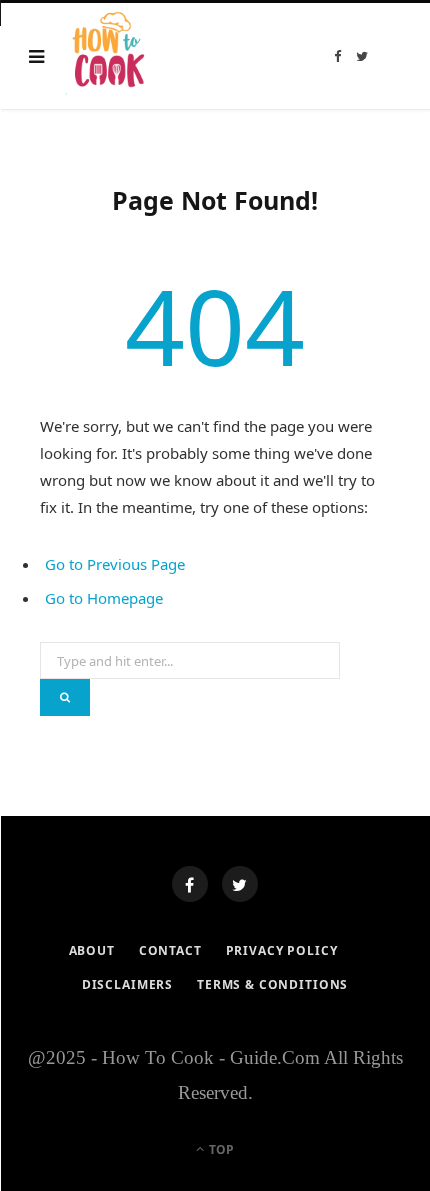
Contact (170, 950)
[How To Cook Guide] (110, 56)
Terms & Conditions (272, 984)
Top (220, 1149)
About (92, 950)
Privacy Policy (282, 950)
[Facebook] (190, 884)
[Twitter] (240, 884)
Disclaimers (127, 984)
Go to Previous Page (115, 564)
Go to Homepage (104, 598)
